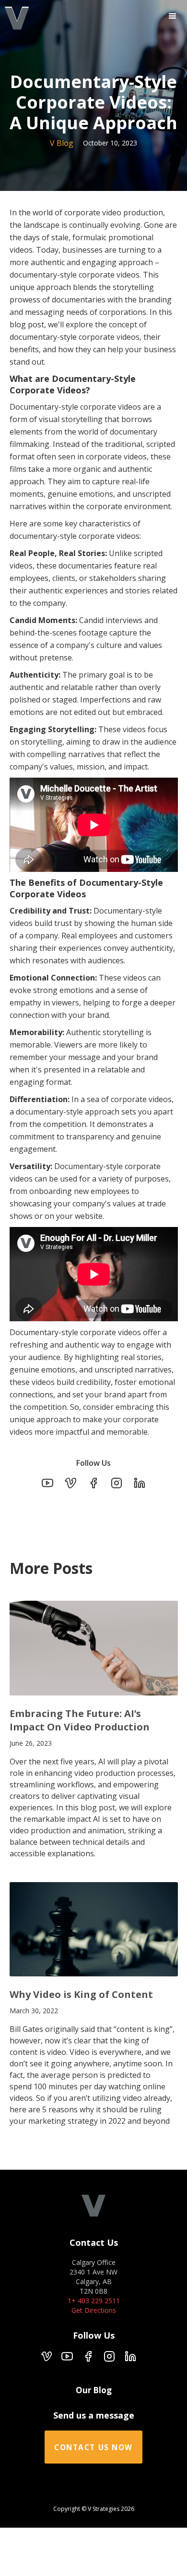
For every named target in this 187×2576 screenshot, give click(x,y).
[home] (14, 19)
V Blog (62, 143)
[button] (173, 16)
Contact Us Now (93, 2448)
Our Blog (94, 2390)
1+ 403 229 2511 (94, 2301)
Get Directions (94, 2310)
